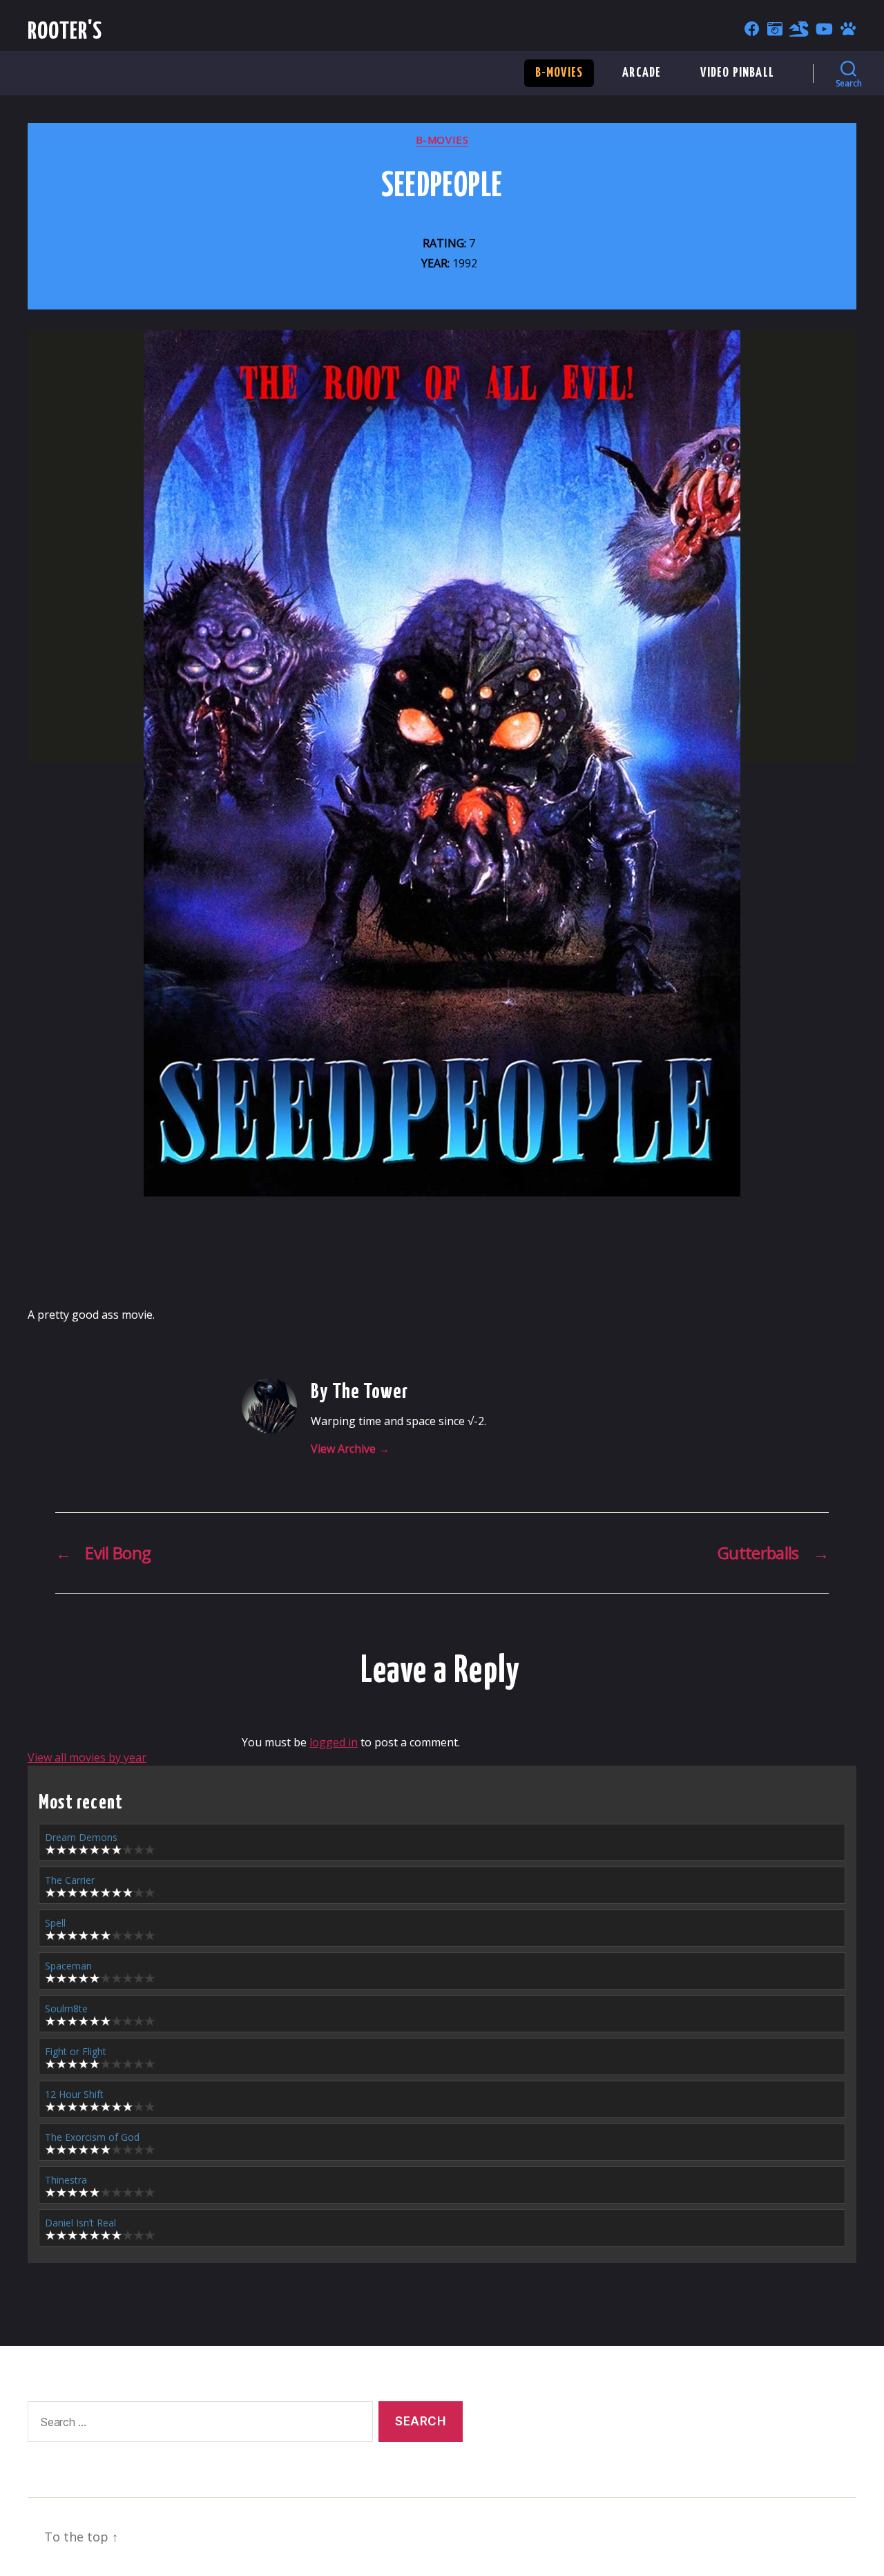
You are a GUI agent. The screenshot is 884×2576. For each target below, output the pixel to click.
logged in (334, 1742)
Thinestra (66, 2180)
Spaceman (68, 1966)
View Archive (350, 1449)
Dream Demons (81, 1837)
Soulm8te (66, 2009)
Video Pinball (737, 73)
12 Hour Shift (74, 2094)
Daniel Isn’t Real (80, 2223)
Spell (55, 1923)
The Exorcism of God (92, 2137)
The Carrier (70, 1880)
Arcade (642, 73)
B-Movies (559, 73)
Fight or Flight (76, 2051)
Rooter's (65, 32)
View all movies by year (87, 1757)
